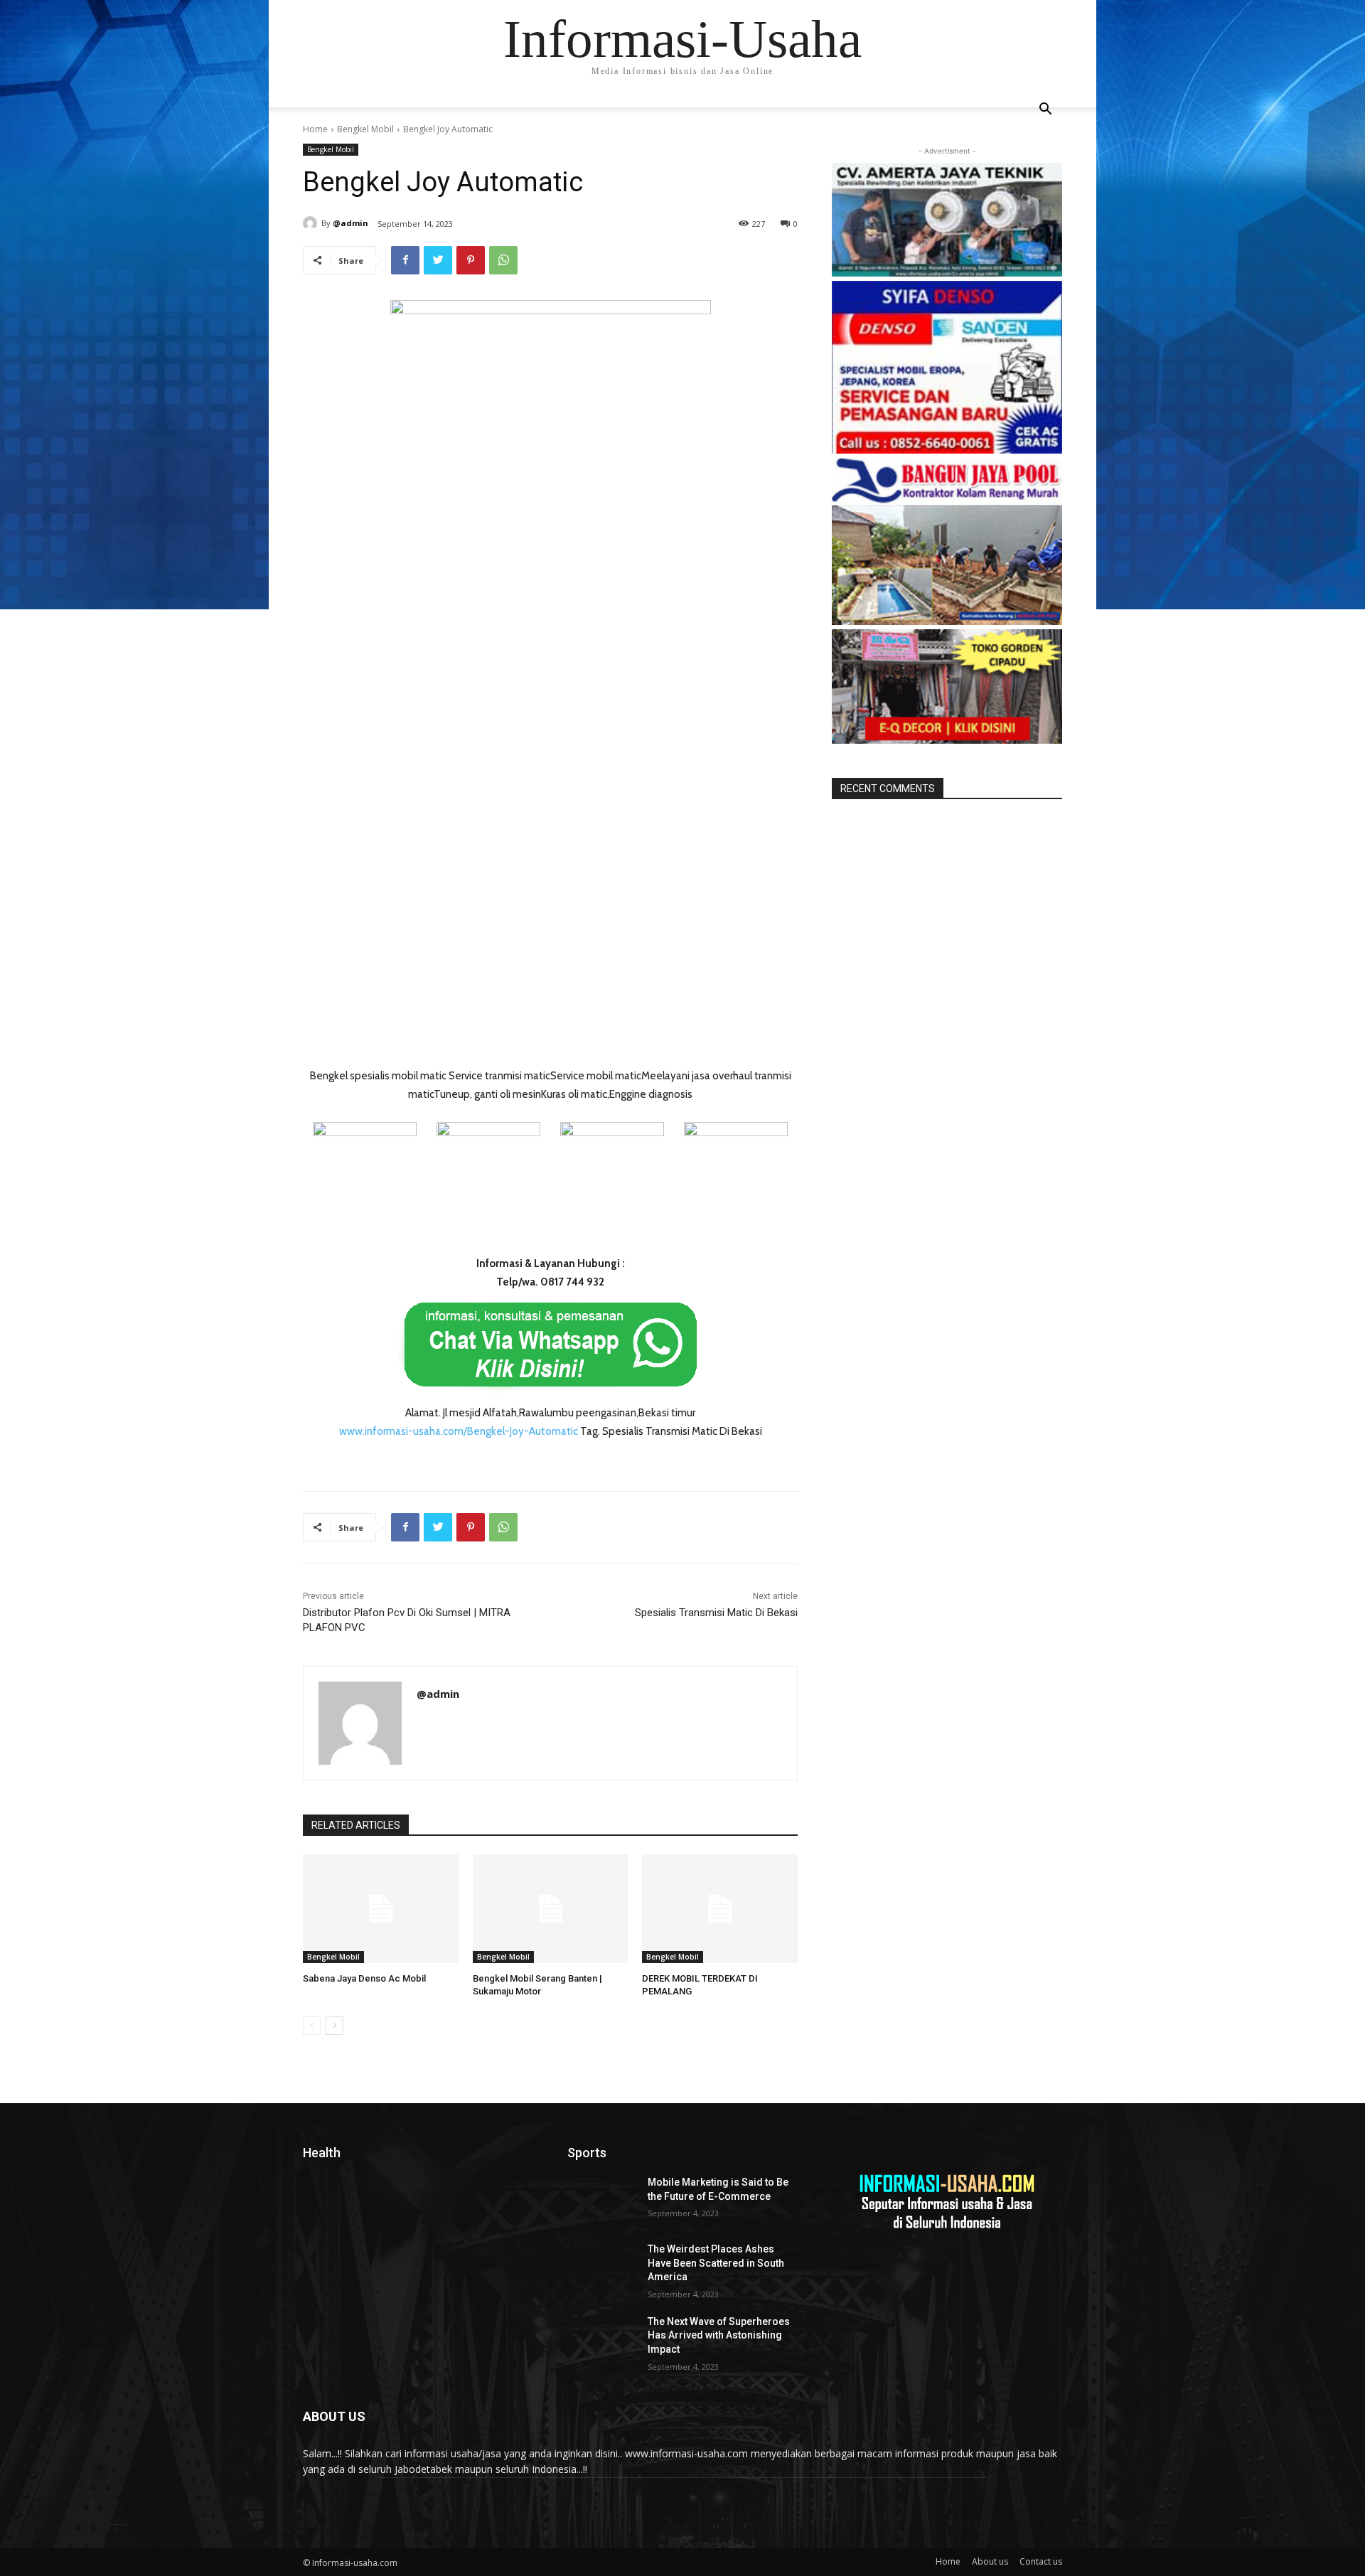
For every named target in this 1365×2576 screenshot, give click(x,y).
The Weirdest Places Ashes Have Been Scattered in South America (716, 2263)
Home (315, 129)
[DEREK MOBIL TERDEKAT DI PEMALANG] (720, 1909)
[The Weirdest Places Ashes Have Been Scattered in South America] (602, 2267)
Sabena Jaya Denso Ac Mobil (364, 1978)
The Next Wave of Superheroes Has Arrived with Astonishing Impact (719, 2335)
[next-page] (334, 2026)
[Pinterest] (471, 260)
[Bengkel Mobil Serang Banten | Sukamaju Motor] (551, 1909)
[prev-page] (312, 2026)
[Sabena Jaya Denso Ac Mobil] (381, 1909)
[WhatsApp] (503, 260)
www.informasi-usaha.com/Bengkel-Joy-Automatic (459, 1431)
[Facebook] (405, 260)
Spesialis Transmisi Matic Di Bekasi (716, 1613)
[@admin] (312, 223)
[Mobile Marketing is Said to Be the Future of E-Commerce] (602, 2200)
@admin (350, 223)
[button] (1045, 111)
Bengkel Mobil (365, 129)
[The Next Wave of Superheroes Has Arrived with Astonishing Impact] (602, 2339)
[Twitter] (438, 260)
